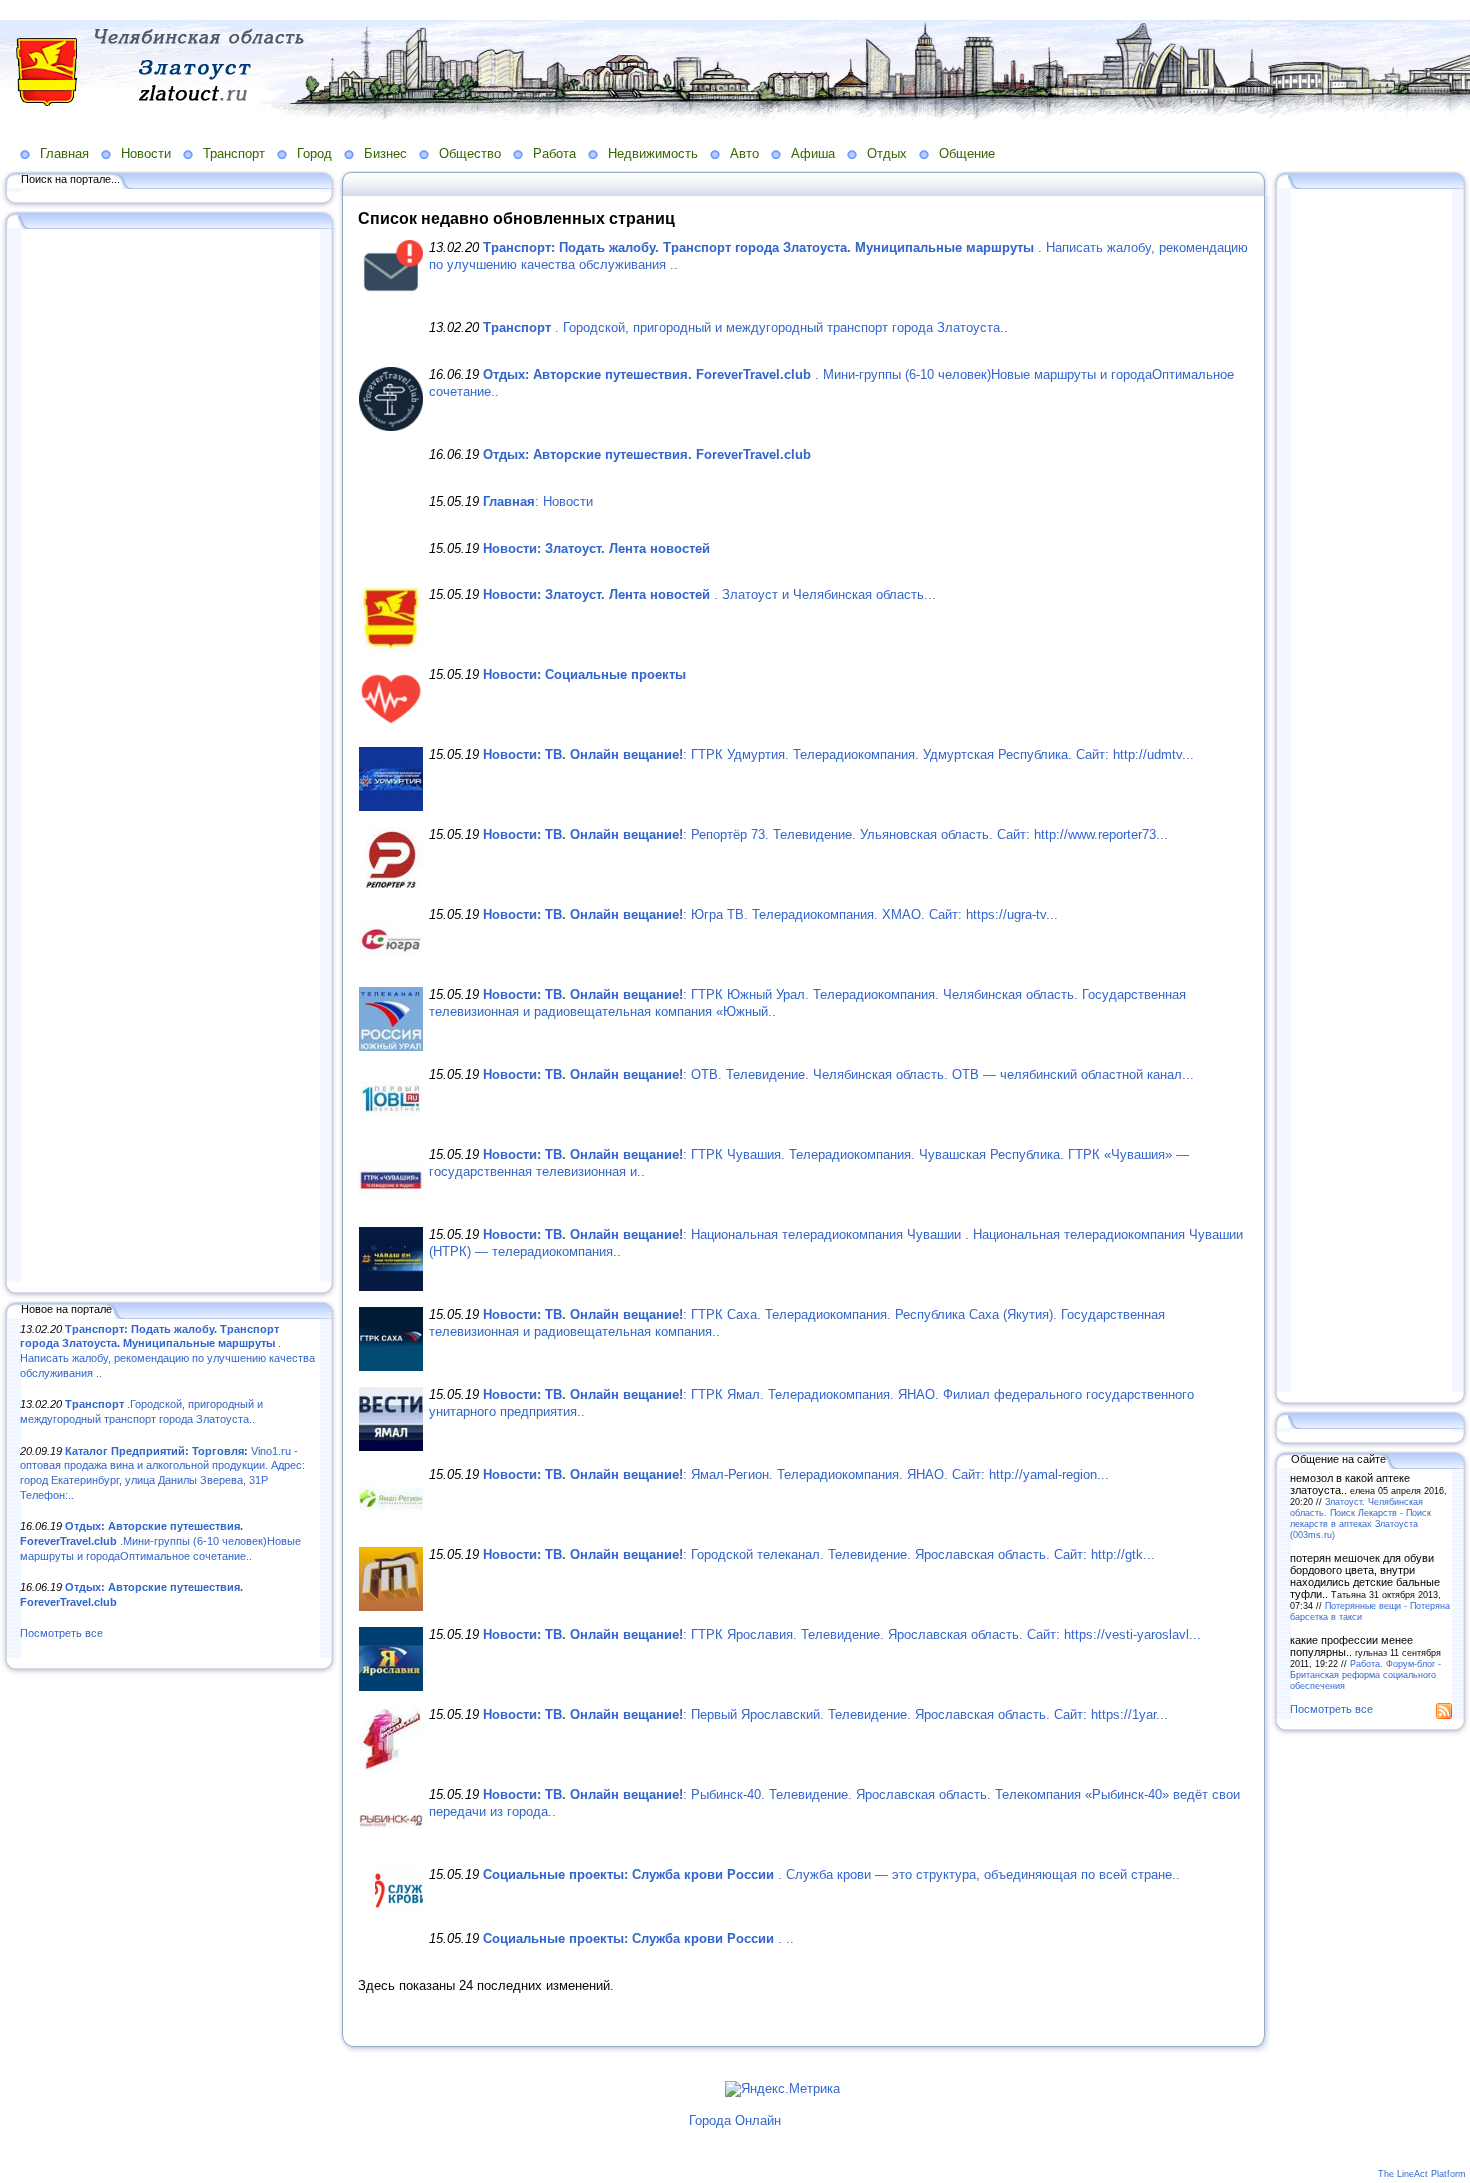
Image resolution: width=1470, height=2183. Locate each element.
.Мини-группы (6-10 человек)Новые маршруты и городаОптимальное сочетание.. (160, 1540)
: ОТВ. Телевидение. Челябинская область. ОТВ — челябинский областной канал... (838, 1074)
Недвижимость (653, 153)
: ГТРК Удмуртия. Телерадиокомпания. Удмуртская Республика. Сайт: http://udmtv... (838, 754)
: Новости (538, 501)
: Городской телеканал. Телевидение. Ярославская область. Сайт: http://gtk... (819, 1554)
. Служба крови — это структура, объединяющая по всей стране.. (831, 1874)
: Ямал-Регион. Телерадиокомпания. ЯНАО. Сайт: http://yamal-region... (796, 1474)
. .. (638, 1938)
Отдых (887, 153)
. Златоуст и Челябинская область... (709, 594)
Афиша (813, 153)
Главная (64, 153)
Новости (146, 153)
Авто (744, 153)
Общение (967, 153)
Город (314, 153)
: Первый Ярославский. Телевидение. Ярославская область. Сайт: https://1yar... (825, 1714)
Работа (554, 153)
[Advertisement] (170, 757)
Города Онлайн (735, 2120)
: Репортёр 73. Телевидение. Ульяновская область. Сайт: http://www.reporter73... (825, 834)
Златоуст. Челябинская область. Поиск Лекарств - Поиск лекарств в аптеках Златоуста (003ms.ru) (1360, 1518)
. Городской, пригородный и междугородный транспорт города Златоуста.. (745, 327)
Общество (470, 153)
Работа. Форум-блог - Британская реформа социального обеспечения (1365, 1674)
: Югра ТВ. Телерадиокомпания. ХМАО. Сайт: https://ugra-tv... (770, 914)
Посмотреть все (61, 1633)
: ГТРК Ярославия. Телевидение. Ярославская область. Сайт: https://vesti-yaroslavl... (842, 1634)
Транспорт (234, 153)
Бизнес (385, 153)
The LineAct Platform (1422, 2174)
